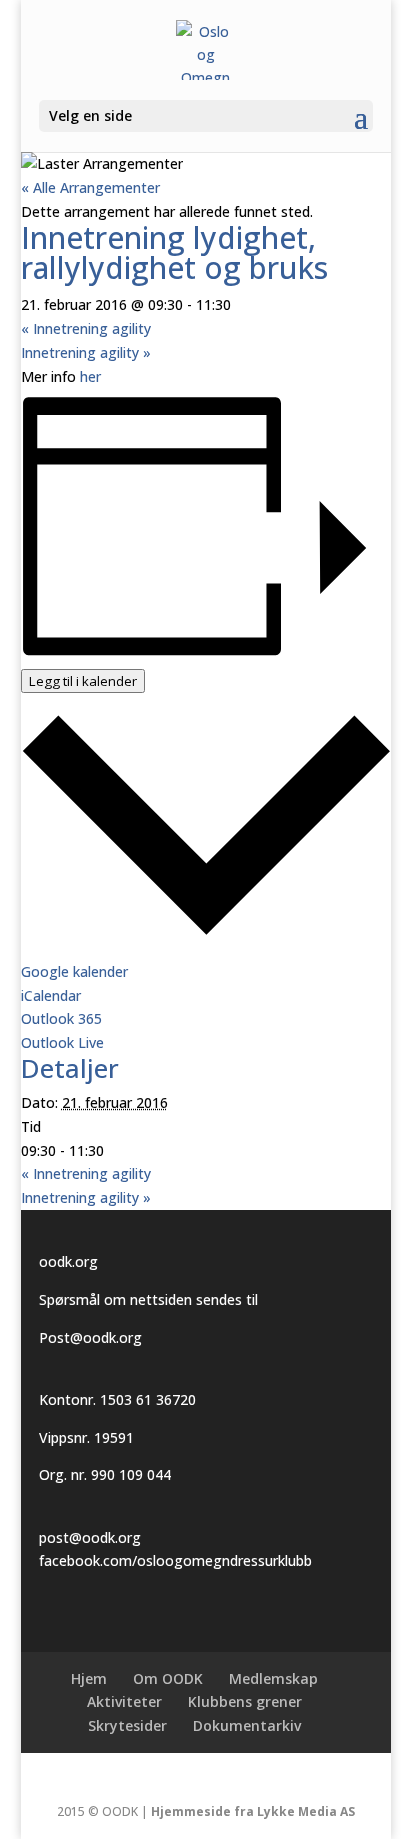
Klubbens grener (245, 1701)
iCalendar (51, 995)
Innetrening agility (86, 328)
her (90, 376)
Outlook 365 (61, 1018)
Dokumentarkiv (247, 1725)
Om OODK (168, 1678)
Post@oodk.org (90, 1337)
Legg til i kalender (83, 681)
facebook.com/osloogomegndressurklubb (175, 1560)
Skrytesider (127, 1725)
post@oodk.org (90, 1537)
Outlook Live (62, 1042)
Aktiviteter (124, 1701)
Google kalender (74, 971)
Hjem (89, 1678)
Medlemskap (273, 1678)
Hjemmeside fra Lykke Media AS (253, 1811)
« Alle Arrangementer (90, 187)
